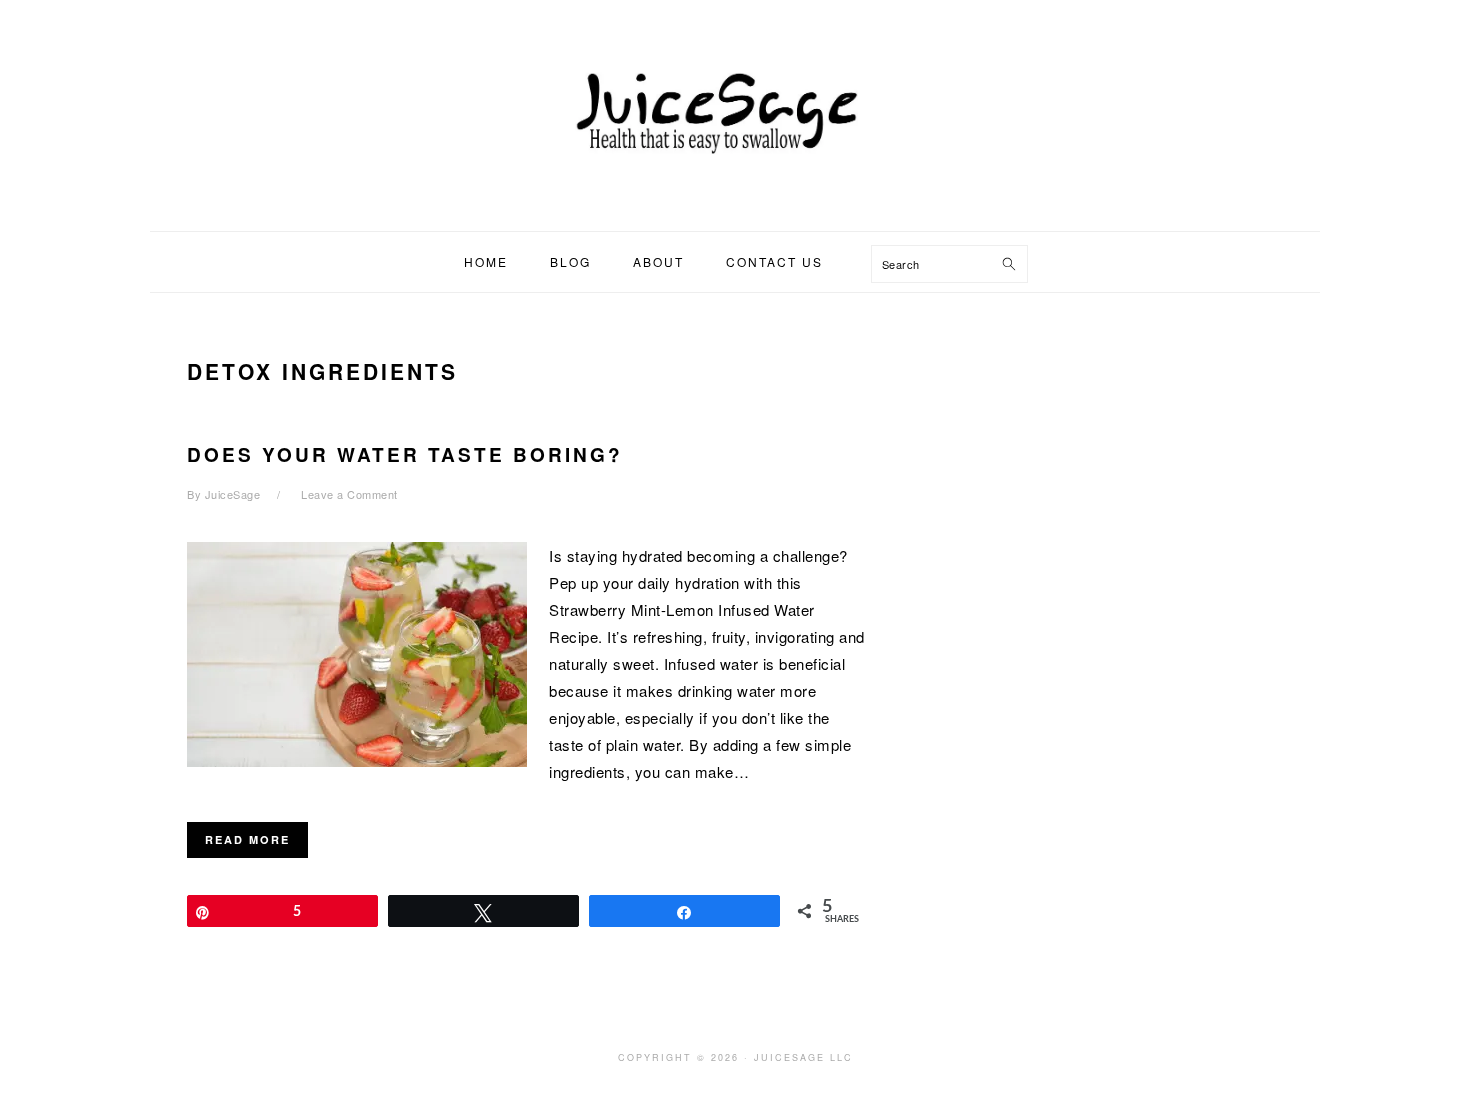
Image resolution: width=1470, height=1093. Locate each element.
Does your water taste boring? (405, 454)
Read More (247, 839)
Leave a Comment (349, 494)
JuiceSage (735, 109)
